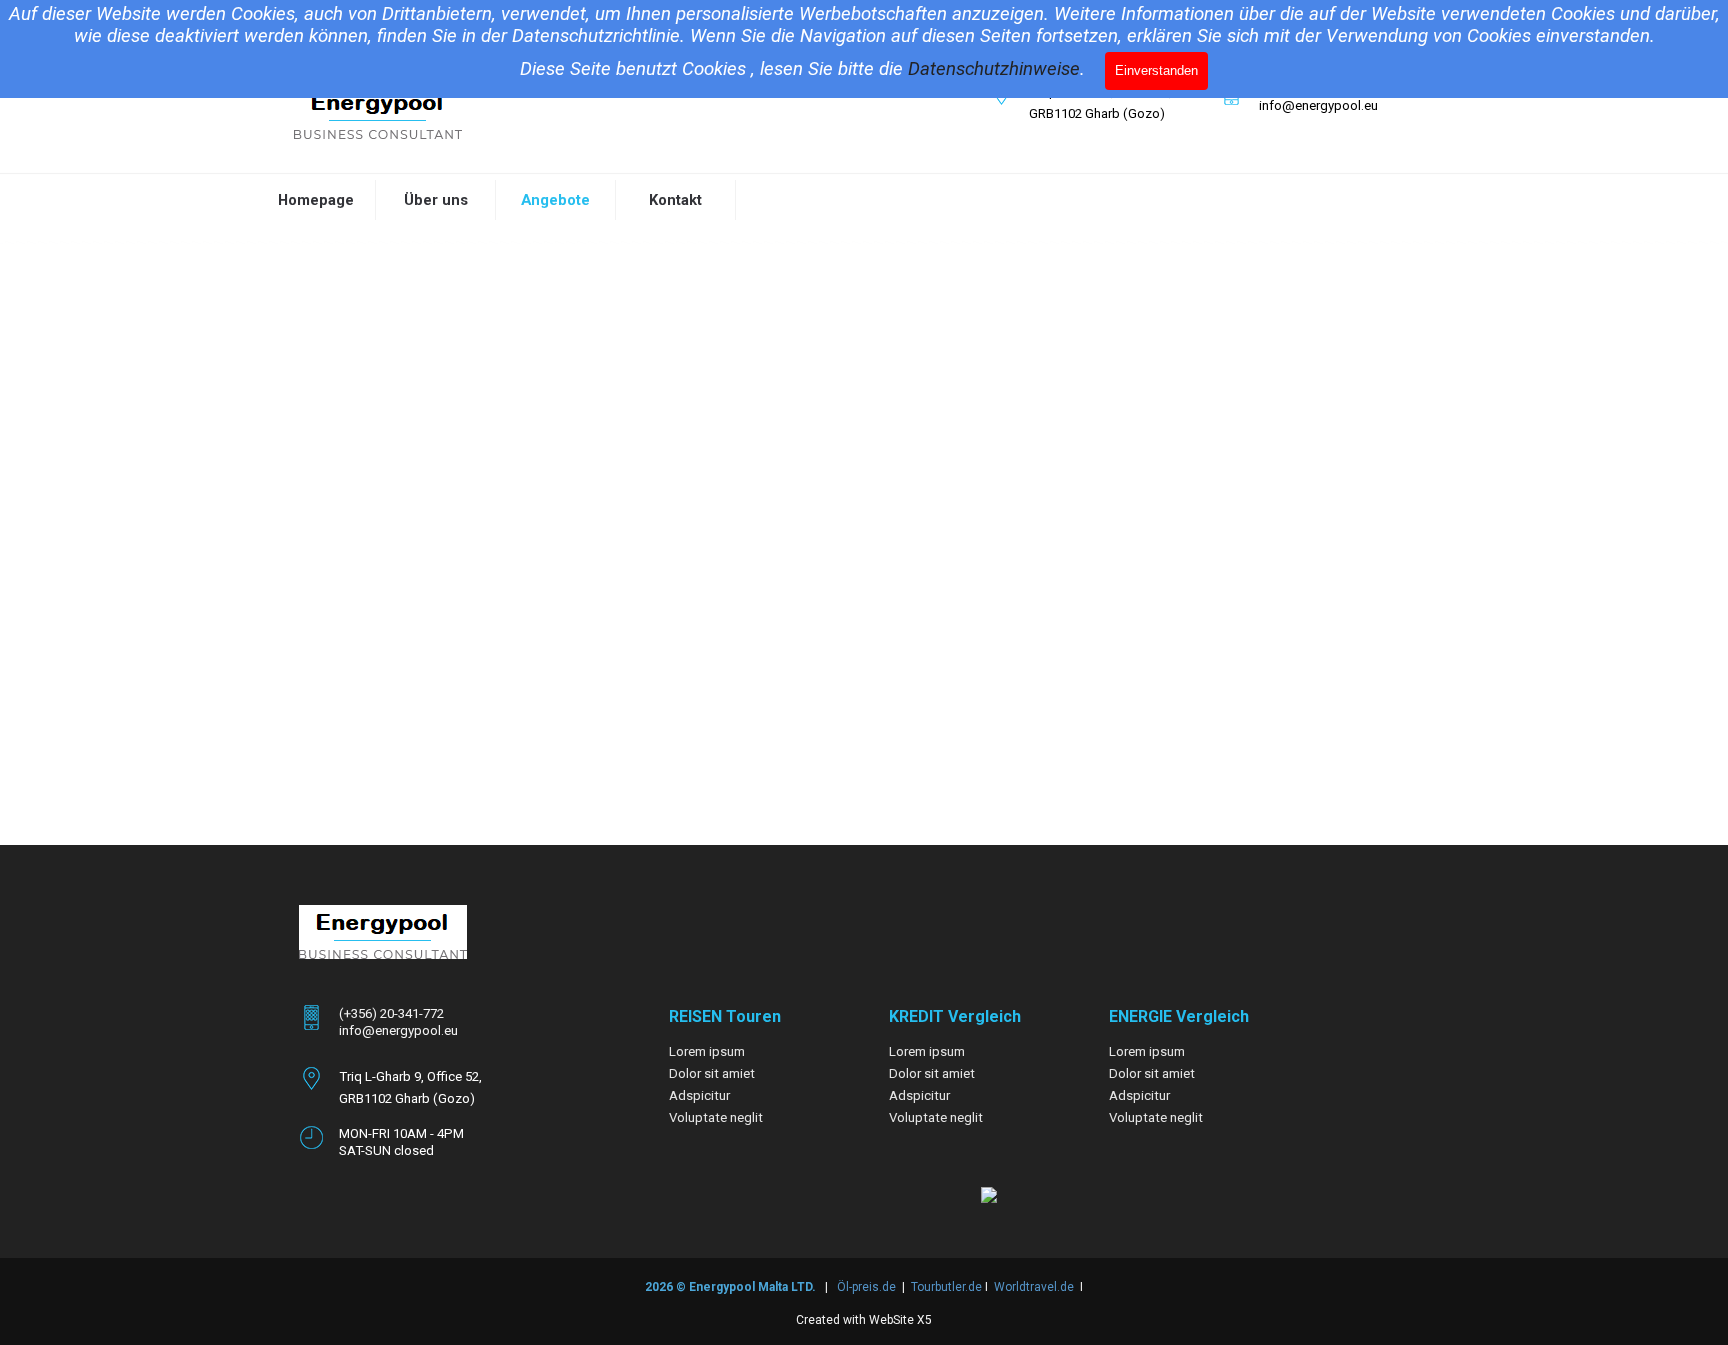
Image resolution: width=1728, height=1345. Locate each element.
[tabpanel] (1089, 102)
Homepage (316, 200)
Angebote (555, 200)
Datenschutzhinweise (994, 69)
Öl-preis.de (866, 1287)
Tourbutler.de (948, 1287)
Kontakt (675, 200)
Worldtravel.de (1034, 1287)
